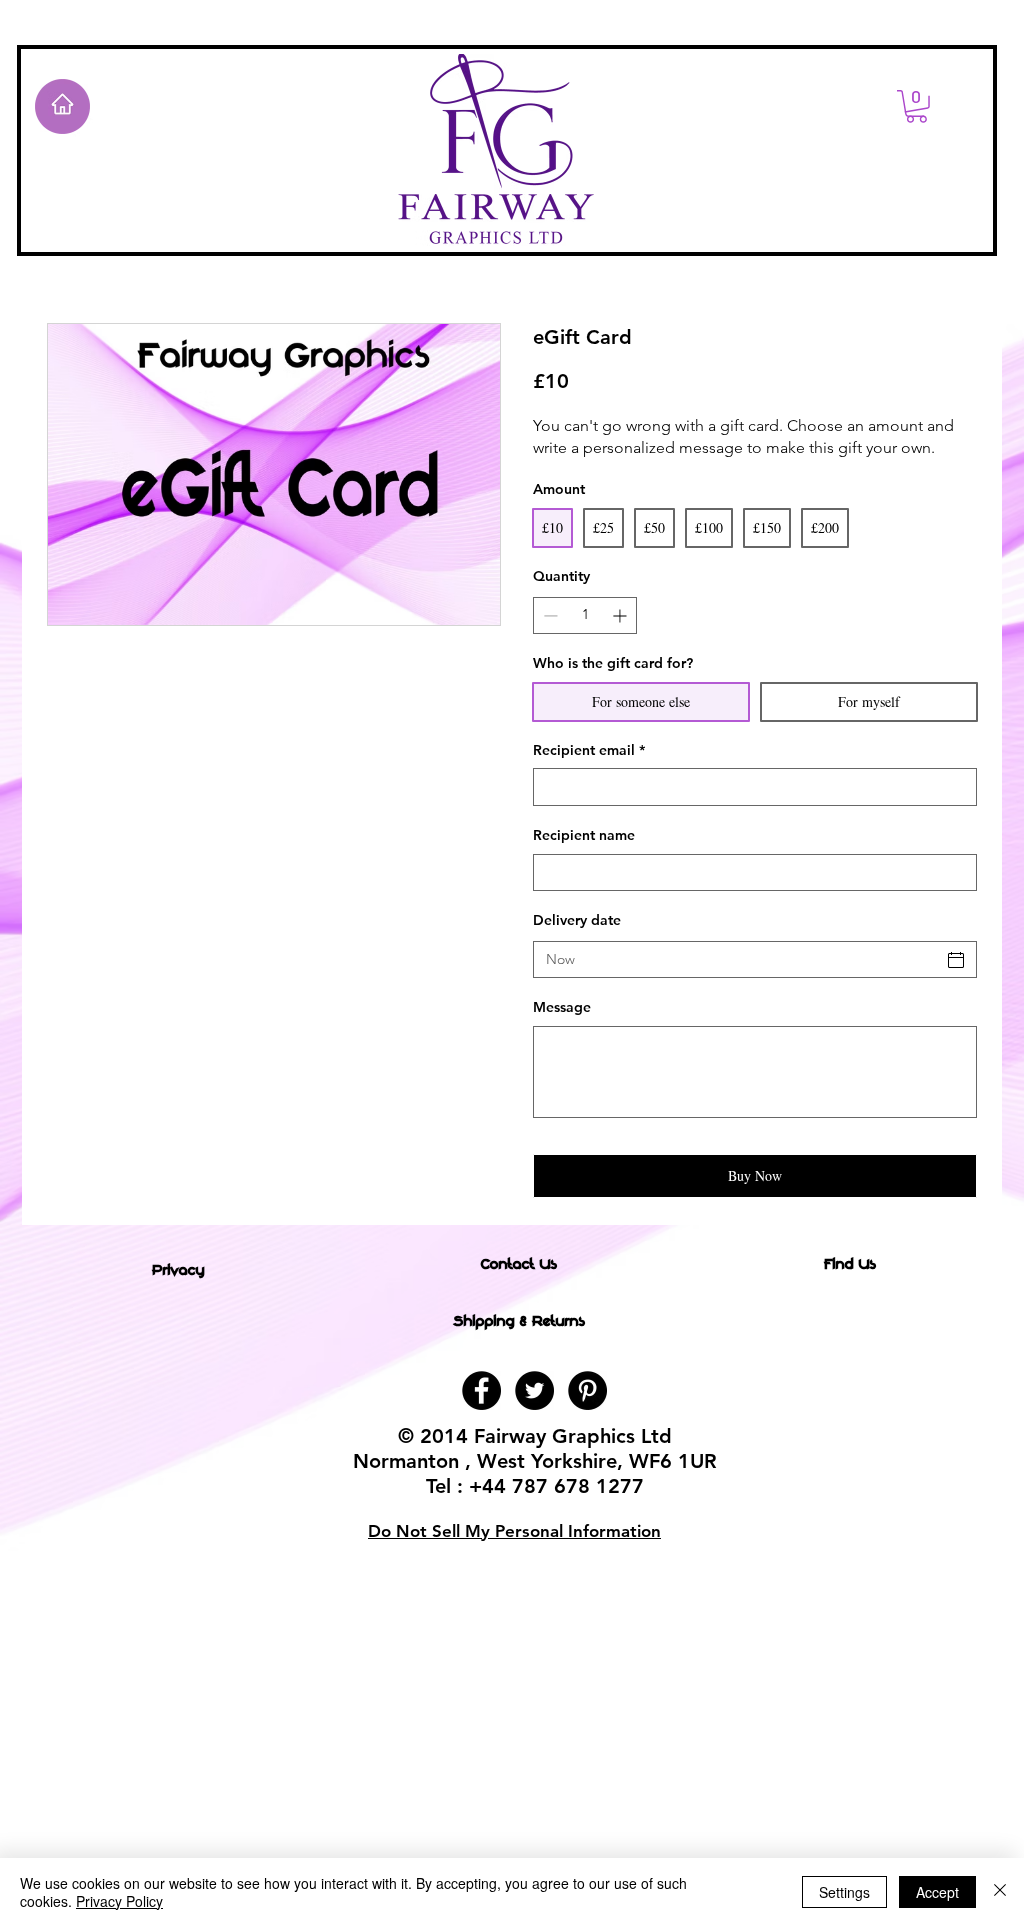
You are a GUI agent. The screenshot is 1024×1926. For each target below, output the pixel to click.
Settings (844, 1892)
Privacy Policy (119, 1901)
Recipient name (584, 835)
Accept (937, 1892)
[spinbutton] (585, 615)
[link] (916, 106)
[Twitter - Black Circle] (534, 1390)
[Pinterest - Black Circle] (587, 1390)
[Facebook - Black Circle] (481, 1390)
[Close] (1000, 1892)
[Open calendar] (956, 960)
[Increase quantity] (621, 615)
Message (562, 1007)
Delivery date (577, 920)
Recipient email (589, 750)
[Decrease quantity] (548, 615)
